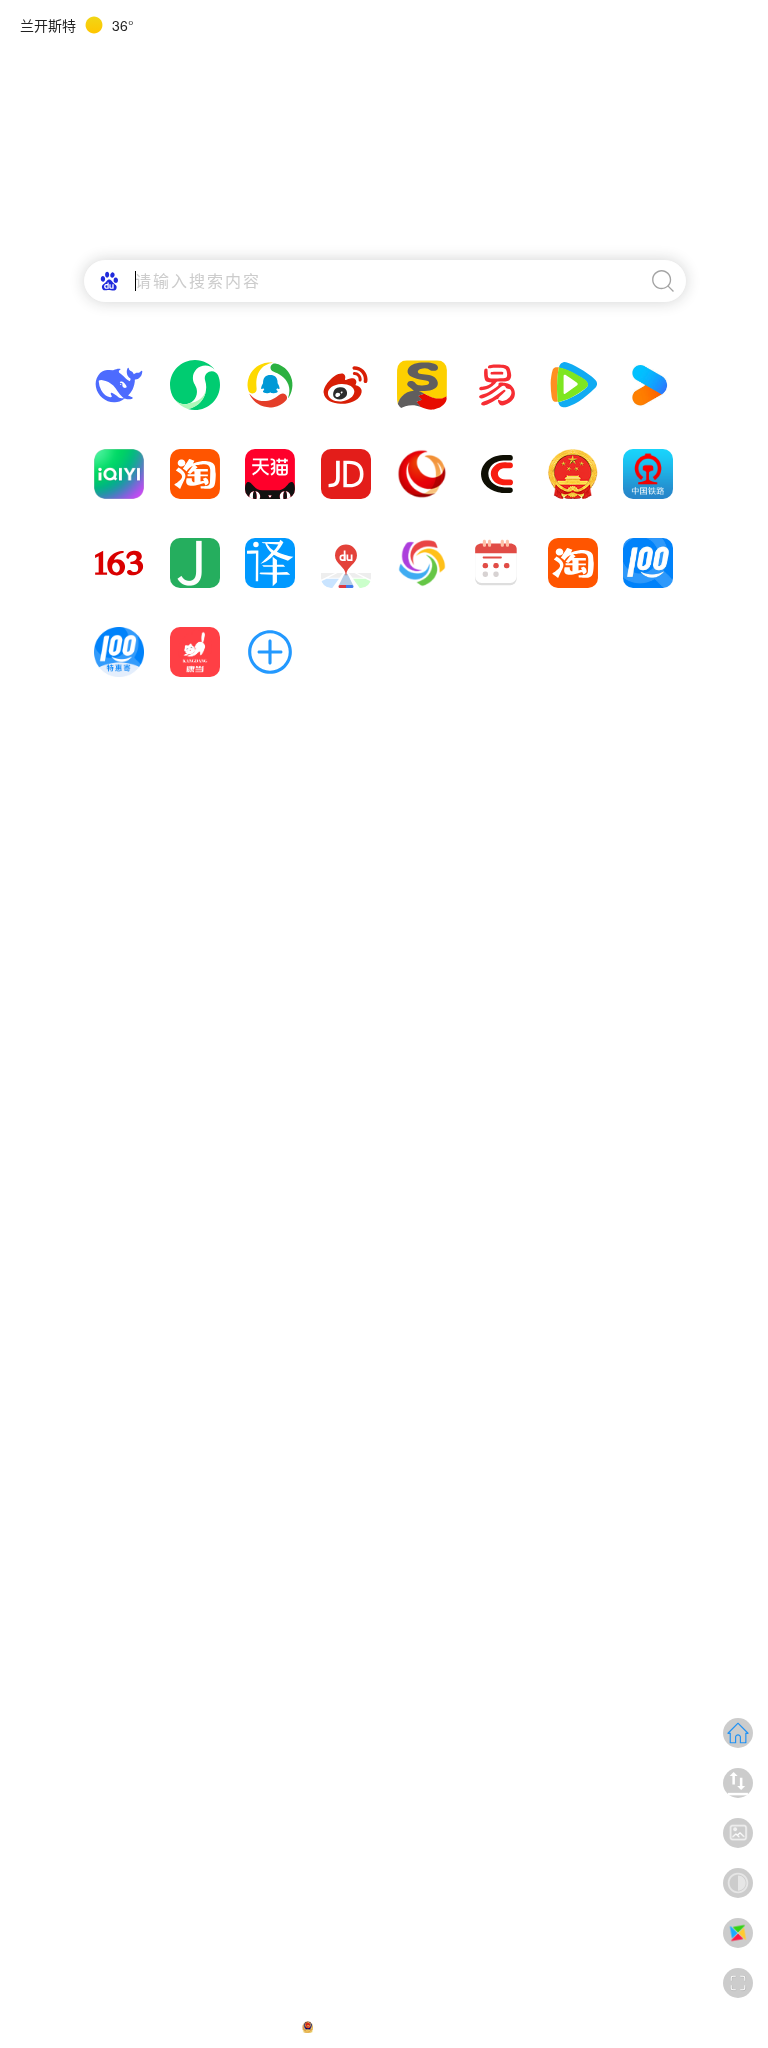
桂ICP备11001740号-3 (544, 2027)
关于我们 (270, 2027)
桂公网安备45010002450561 (395, 2027)
